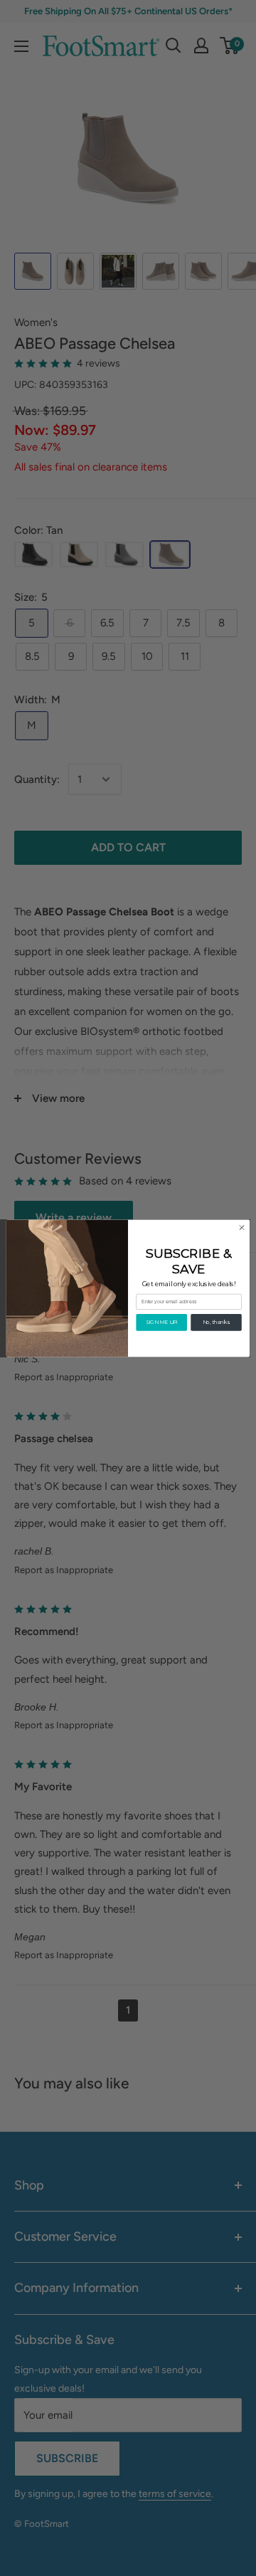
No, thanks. (217, 1322)
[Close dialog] (241, 1227)
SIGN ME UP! (162, 1322)
